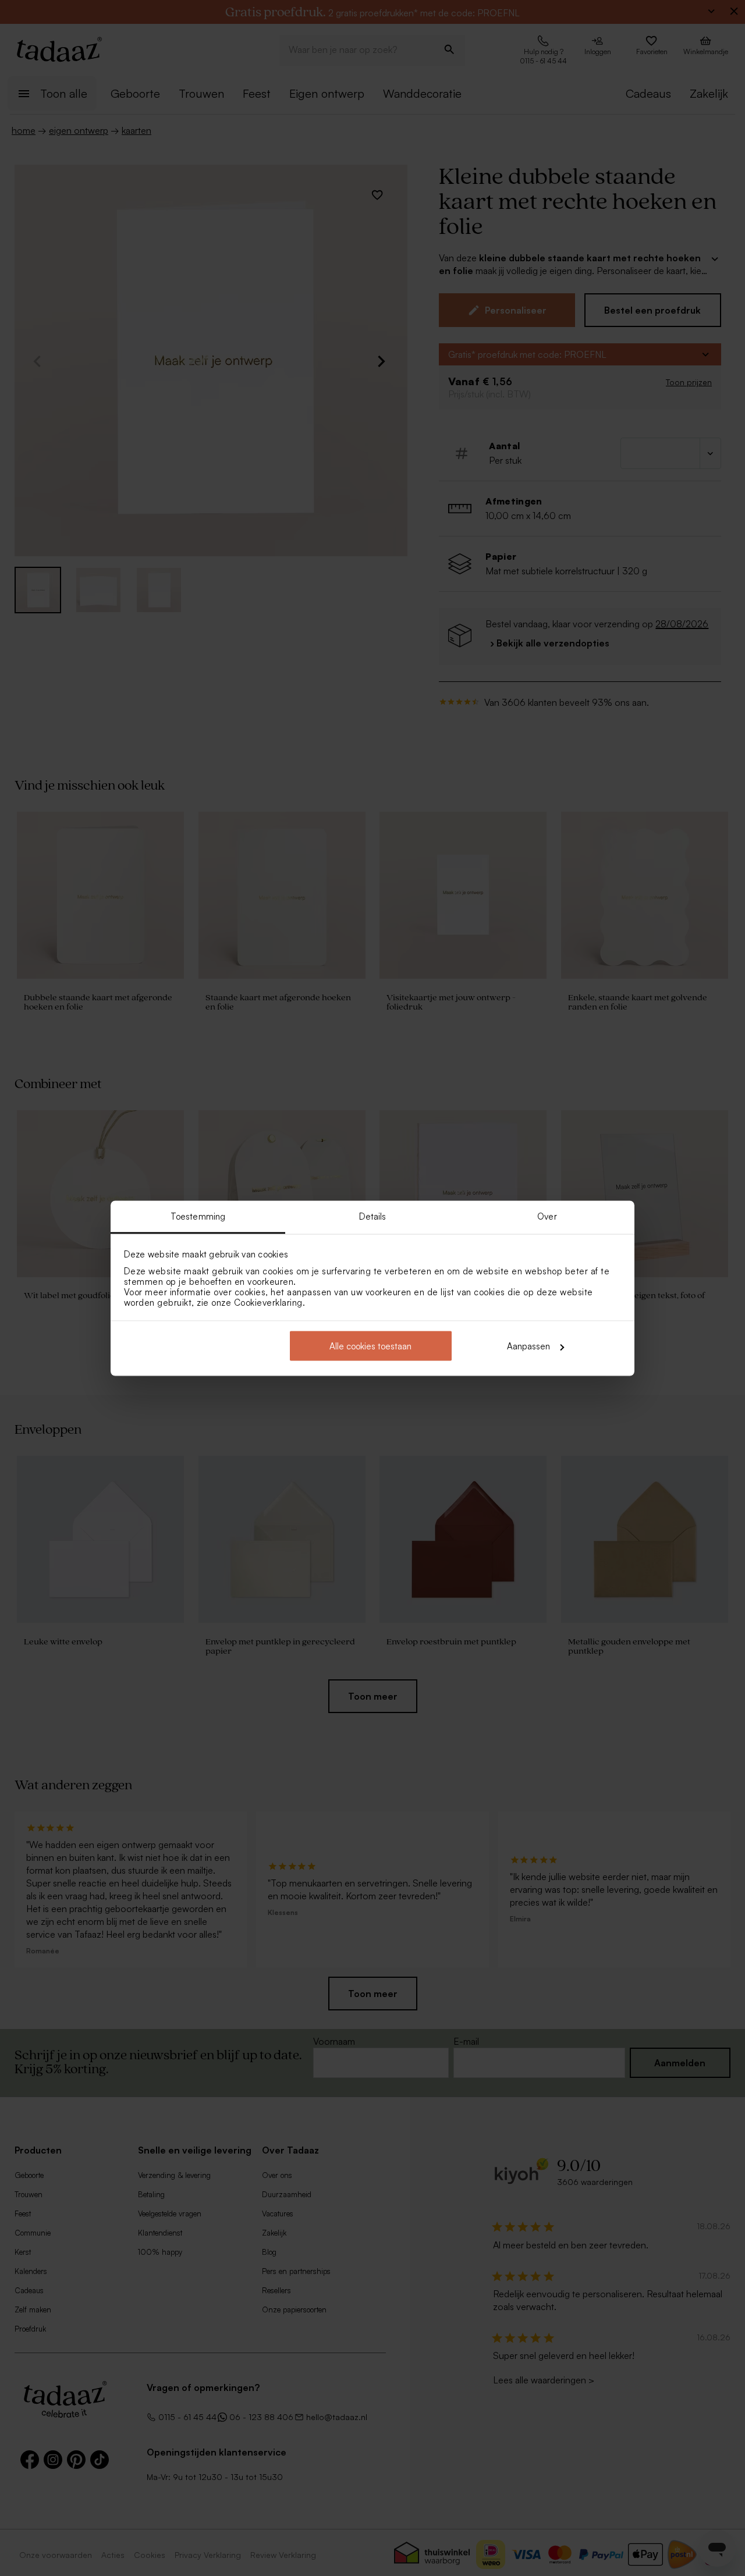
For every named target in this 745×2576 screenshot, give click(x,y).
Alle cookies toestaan (370, 1346)
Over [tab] (547, 1216)
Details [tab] (373, 1216)
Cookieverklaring (268, 1302)
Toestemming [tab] (198, 1216)
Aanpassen (528, 1346)
